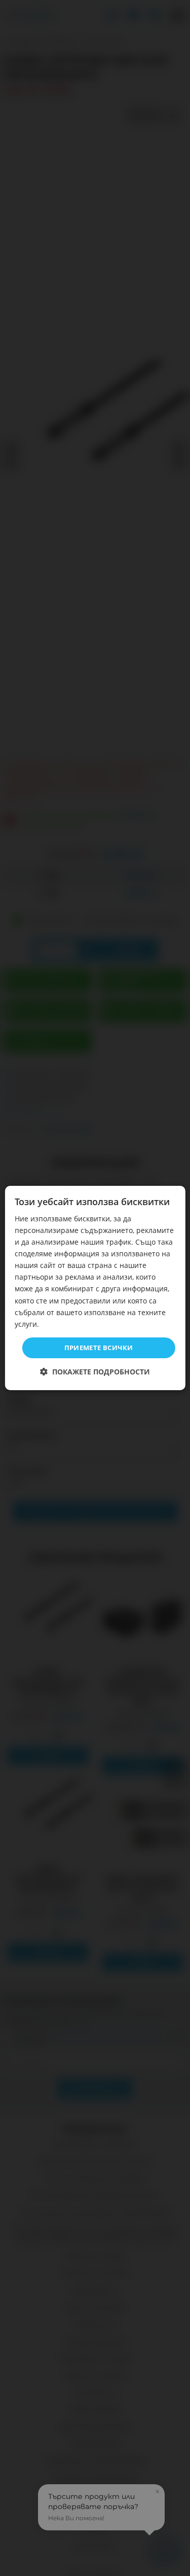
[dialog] (95, 1288)
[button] (95, 1372)
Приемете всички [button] (99, 1348)
